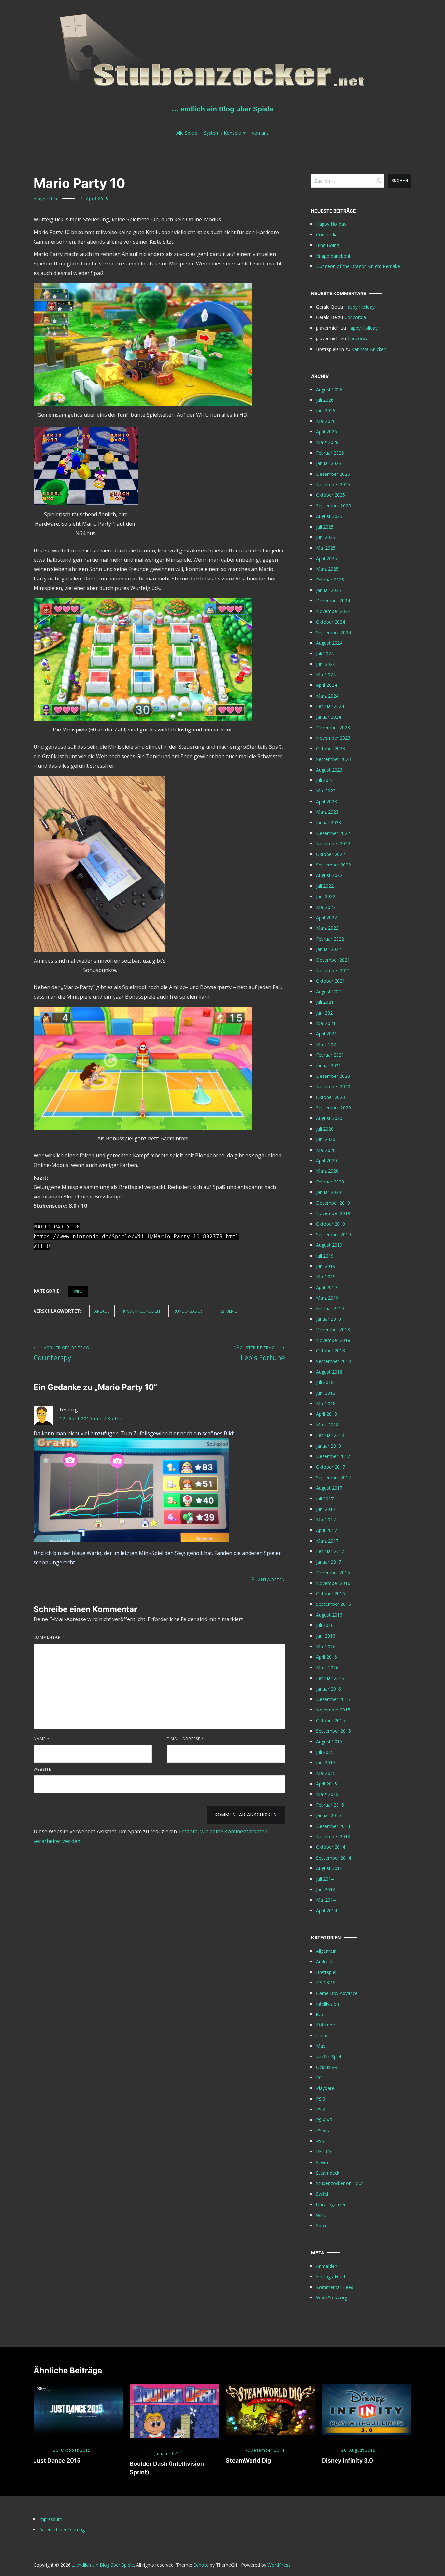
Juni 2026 (326, 410)
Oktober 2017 (330, 1467)
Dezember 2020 (333, 1076)
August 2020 (329, 1118)
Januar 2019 (329, 1319)
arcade (102, 1311)
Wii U (78, 1291)
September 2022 (333, 865)
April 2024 (326, 685)
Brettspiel (326, 1972)
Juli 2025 (325, 527)
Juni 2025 (326, 537)
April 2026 (326, 432)
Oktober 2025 (330, 495)
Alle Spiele (187, 133)
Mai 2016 (326, 1646)
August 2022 (329, 875)
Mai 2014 (326, 1900)
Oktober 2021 (330, 981)
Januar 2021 (329, 1066)
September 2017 (333, 1477)
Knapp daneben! (333, 256)
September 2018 (333, 1361)
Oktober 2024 (330, 622)
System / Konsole (223, 133)
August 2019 (329, 1245)
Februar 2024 (330, 706)
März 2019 (327, 1298)
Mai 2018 (326, 1403)
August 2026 (329, 390)
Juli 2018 (325, 1382)
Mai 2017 (326, 1520)
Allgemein (326, 1951)
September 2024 (333, 633)
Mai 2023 (326, 791)
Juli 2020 (325, 1129)
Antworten (272, 1580)
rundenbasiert (189, 1311)
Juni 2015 (326, 1763)
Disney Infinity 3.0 (347, 2460)
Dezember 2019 (333, 1203)
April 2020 (326, 1160)
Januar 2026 (329, 463)
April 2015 (326, 1784)
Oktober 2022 (330, 854)
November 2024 (333, 611)
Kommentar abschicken (246, 1815)
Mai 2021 (326, 1023)
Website (42, 1769)
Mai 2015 (326, 1773)
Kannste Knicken (369, 349)
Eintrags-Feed (330, 2276)
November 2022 (333, 844)
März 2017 (327, 1541)
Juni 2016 (326, 1636)
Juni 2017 (326, 1509)
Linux (322, 2035)
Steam (323, 2162)
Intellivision (328, 2004)
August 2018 (329, 1372)
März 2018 (327, 1425)
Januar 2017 (329, 1562)
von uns (260, 133)
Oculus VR (327, 2067)
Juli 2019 (325, 1256)
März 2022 (327, 928)
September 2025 (333, 506)
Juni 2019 (326, 1266)
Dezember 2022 (333, 833)
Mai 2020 (326, 1150)
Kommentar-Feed (335, 2287)
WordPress (279, 2565)
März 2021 (327, 1044)
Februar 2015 (330, 1805)
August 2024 (329, 643)
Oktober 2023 (330, 749)
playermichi (46, 199)
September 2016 (333, 1604)
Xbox (321, 2226)
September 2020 (333, 1108)
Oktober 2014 (330, 1847)
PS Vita (323, 2130)
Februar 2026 (330, 453)
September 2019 (333, 1235)
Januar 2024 (329, 717)
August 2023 (329, 770)
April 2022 (326, 918)
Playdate (325, 2088)
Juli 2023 (325, 780)
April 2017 (326, 1530)
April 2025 (326, 558)
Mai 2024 (326, 675)
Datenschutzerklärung (62, 2530)
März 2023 (327, 812)
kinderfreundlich (142, 1311)
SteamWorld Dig (248, 2460)
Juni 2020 (326, 1139)
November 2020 (333, 1086)
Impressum (50, 2519)
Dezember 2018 (333, 1329)
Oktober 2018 (330, 1351)
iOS (320, 2014)
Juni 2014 (326, 1889)
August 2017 (329, 1488)
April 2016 (326, 1657)
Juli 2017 (325, 1499)
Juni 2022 (326, 896)
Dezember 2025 (333, 474)
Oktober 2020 (330, 1097)
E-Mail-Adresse (186, 1739)
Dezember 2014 (333, 1826)
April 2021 (326, 1034)
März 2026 (327, 442)
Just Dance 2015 (57, 2460)
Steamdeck (328, 2173)
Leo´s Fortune (259, 1354)
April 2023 (326, 801)
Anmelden (327, 2266)
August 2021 (329, 992)
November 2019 (333, 1213)
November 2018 (333, 1340)
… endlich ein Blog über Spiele (223, 109)
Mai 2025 (326, 548)
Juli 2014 (325, 1879)
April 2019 (326, 1287)
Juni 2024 (326, 664)
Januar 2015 (329, 1815)
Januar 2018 (329, 1446)
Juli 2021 (325, 1002)
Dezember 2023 (333, 727)
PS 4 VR (324, 2120)
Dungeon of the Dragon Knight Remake (358, 266)
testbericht (230, 1311)
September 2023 (333, 759)
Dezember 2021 (333, 960)
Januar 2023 (329, 823)
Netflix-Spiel (329, 2057)
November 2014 (333, 1837)
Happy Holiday (331, 224)
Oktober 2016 (330, 1594)
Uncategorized (331, 2204)
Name (42, 1739)
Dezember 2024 (333, 601)
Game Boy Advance (337, 1993)
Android (324, 1961)
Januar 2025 (329, 590)
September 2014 (333, 1858)
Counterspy (61, 1354)
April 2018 (326, 1414)
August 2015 (329, 1742)
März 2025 (327, 569)
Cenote (201, 2565)
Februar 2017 (330, 1551)
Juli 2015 (325, 1752)
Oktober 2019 (330, 1224)
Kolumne (325, 2025)
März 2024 (327, 696)
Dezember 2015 (333, 1699)
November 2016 (333, 1583)
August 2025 (329, 516)
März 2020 (327, 1171)
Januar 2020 (329, 1192)
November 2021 (333, 970)
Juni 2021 (326, 1013)
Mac (321, 2046)
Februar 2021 (330, 1055)
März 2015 (327, 1794)
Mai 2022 (326, 907)
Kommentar (49, 1637)
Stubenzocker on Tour (339, 2183)
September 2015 (333, 1731)
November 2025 (333, 484)
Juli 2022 (325, 886)
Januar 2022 (329, 949)
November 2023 (333, 738)
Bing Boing (328, 245)
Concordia (327, 235)
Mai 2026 (326, 421)
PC (319, 2078)
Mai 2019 (326, 1277)
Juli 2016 (325, 1625)
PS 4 (321, 2109)
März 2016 (327, 1668)
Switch (323, 2194)
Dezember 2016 (333, 1572)
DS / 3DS (326, 1983)
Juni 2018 (326, 1393)
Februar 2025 (330, 580)
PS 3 (321, 2099)
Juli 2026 (325, 400)
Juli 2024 (325, 653)
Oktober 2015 (330, 1720)
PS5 (320, 2141)
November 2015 (333, 1710)
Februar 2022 (330, 939)
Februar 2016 (330, 1678)
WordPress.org (332, 2298)
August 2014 (329, 1868)
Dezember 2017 (333, 1456)
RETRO (323, 2152)
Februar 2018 (330, 1435)
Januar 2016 (329, 1689)
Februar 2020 (330, 1182)
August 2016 (329, 1615)
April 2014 (326, 1911)
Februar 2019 (330, 1309)
